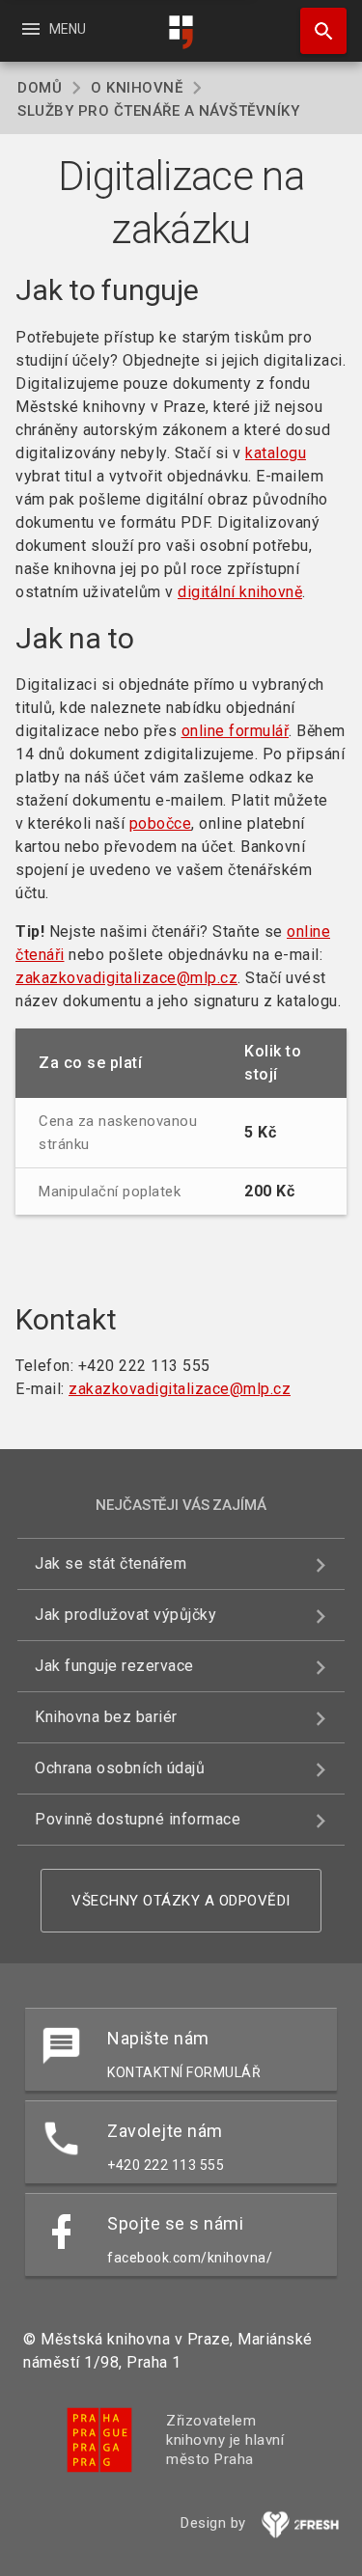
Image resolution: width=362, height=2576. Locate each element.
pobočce (161, 823)
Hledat (317, 31)
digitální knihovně (240, 592)
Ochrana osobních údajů (120, 1768)
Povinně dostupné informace (138, 1819)
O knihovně (137, 88)
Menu (53, 29)
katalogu (276, 453)
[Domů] (181, 32)
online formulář (236, 731)
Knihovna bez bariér (106, 1717)
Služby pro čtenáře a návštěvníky (158, 111)
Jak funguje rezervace (114, 1666)
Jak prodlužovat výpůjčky (125, 1615)
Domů (40, 88)
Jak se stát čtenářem (111, 1563)
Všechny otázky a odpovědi (181, 1901)
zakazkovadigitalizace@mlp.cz (126, 978)
